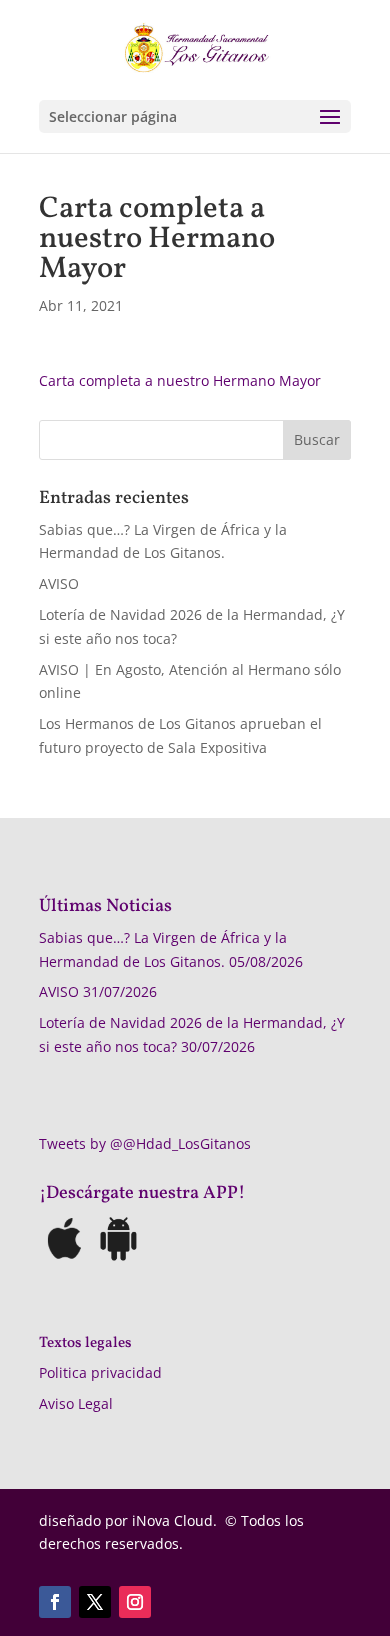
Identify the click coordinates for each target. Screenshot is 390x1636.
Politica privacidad (100, 1372)
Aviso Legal (76, 1403)
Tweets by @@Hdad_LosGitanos (145, 1143)
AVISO (59, 583)
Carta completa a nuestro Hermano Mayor (180, 380)
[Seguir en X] (95, 1602)
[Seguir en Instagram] (135, 1602)
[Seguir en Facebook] (55, 1602)
